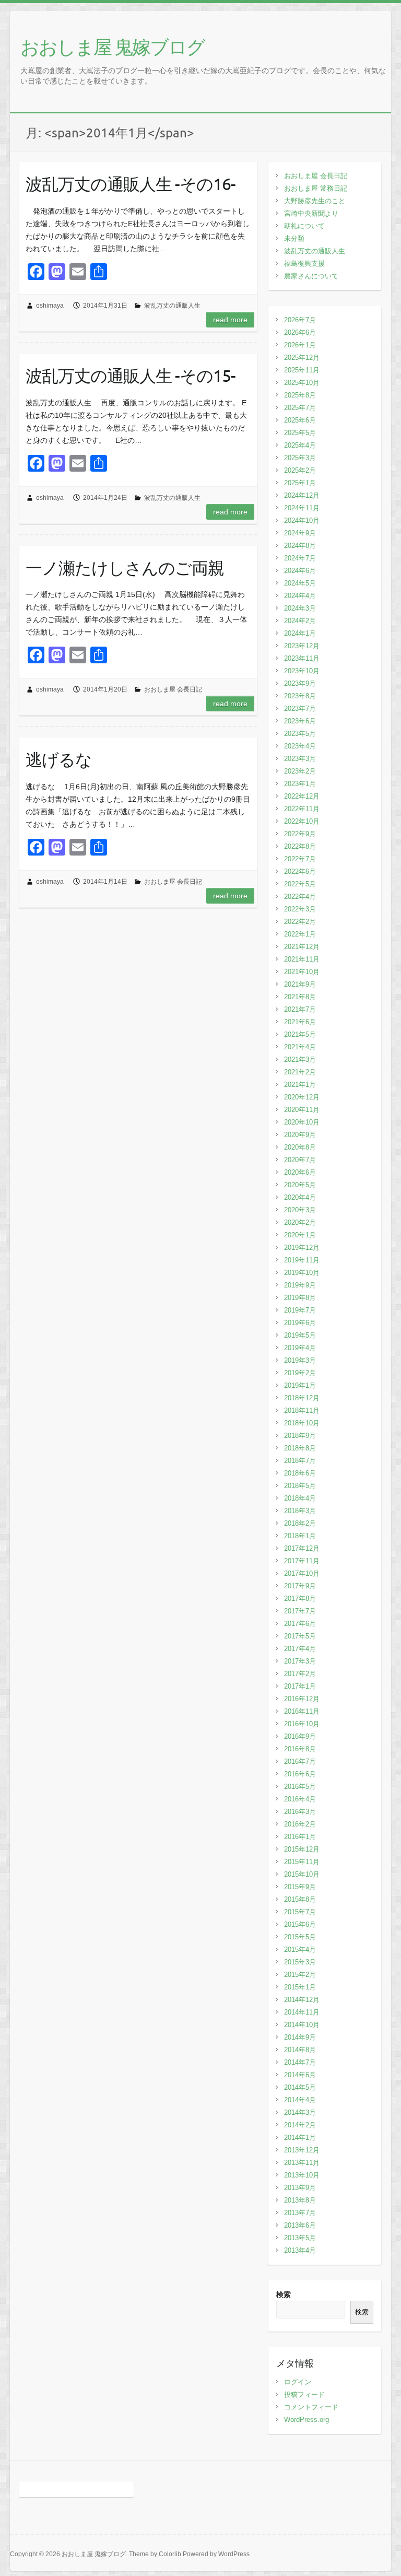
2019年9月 (300, 1285)
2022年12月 (302, 796)
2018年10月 (302, 1423)
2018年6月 (300, 1473)
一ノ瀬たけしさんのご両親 (125, 567)
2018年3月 (300, 1511)
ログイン (298, 2382)
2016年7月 (300, 1761)
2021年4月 (300, 1047)
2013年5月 (300, 2238)
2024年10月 (302, 520)
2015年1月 (300, 1987)
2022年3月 (300, 909)
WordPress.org (306, 2420)
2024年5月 (300, 583)
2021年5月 (300, 1034)
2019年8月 (300, 1298)
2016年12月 (302, 1699)
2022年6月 (300, 871)
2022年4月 (300, 897)
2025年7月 (300, 408)
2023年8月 (300, 696)
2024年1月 (300, 633)
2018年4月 (300, 1498)
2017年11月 (302, 1561)
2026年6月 (300, 332)
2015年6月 (300, 1924)
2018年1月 (300, 1536)
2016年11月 (302, 1711)
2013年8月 (300, 2200)
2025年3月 (300, 458)
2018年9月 (300, 1436)
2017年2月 (300, 1674)
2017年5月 (300, 1636)
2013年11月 (302, 2163)
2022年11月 (302, 809)
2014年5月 (300, 2087)
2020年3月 (300, 1210)
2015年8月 (300, 1899)
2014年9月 (300, 2037)
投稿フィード (304, 2394)
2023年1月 (300, 784)
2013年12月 (302, 2150)
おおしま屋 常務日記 (316, 188)
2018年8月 (300, 1448)
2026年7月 (300, 320)
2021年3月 (300, 1059)
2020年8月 (300, 1147)
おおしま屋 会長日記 (173, 689)
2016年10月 (302, 1724)
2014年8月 (300, 2050)
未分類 (294, 238)
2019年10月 (302, 1273)
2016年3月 (300, 1812)
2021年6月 (300, 1022)
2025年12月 (302, 358)
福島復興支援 (304, 264)
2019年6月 (300, 1323)
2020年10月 (302, 1122)
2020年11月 (302, 1110)
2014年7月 (300, 2062)
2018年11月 (302, 1410)
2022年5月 (300, 884)
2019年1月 (300, 1385)
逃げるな (59, 759)
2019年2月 (300, 1373)
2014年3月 (300, 2112)
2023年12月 (302, 646)
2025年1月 (300, 483)
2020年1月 (300, 1235)
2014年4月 (300, 2100)
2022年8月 (300, 846)
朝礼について (304, 226)
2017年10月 (302, 1573)
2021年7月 (300, 1009)
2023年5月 (300, 734)
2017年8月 (300, 1599)
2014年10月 (302, 2025)
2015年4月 (300, 1949)
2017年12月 (302, 1548)
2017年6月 (300, 1624)
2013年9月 (300, 2188)
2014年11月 (302, 2012)
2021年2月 (300, 1072)
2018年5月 (300, 1486)
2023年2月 (300, 771)
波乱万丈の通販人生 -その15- (131, 375)
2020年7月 (300, 1160)
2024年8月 (300, 546)
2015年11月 (302, 1862)
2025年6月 (300, 420)
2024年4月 (300, 596)
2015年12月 (302, 1849)
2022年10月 (302, 821)
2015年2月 (300, 1975)
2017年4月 (300, 1649)
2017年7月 (300, 1611)
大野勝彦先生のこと (315, 201)
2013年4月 (300, 2250)
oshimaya (50, 306)
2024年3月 (300, 608)
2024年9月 (300, 533)
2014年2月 (300, 2125)
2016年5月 (300, 1787)
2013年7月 (300, 2213)
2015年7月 (300, 1912)
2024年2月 (300, 621)
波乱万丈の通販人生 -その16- (131, 184)
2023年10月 (302, 671)
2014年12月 (302, 2000)
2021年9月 (300, 984)
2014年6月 (300, 2075)
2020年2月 (300, 1222)
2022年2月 (300, 922)
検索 (284, 2294)
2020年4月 (300, 1197)
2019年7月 (300, 1310)
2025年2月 (300, 470)
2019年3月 (300, 1360)
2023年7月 (300, 709)
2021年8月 (300, 997)
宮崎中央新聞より (311, 213)
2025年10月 (302, 383)
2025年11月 (302, 370)
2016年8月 (300, 1749)
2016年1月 (300, 1837)
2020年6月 (300, 1172)
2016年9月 (300, 1736)
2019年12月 (302, 1248)
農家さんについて (311, 276)
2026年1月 (300, 345)
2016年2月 (300, 1824)
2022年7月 (300, 859)
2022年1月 (300, 934)
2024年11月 (302, 508)
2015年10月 (302, 1874)
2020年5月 (300, 1185)
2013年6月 (300, 2225)
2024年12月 (302, 495)
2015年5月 (300, 1937)
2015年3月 (300, 1962)
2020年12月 (302, 1097)
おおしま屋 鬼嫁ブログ (113, 46)
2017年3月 (300, 1661)
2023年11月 (302, 658)
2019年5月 (300, 1335)
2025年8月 (300, 395)
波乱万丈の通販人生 (172, 306)
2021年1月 (300, 1085)
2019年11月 (302, 1260)
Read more (230, 320)
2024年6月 (300, 571)
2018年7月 (300, 1461)
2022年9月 (300, 834)
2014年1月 (300, 2138)
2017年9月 (300, 1586)
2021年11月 (302, 959)
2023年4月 (300, 746)
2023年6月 (300, 721)
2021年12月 (302, 947)
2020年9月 (300, 1135)
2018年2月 (300, 1523)
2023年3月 (300, 759)
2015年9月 (300, 1887)
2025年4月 (300, 445)
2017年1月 (300, 1686)
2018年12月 (302, 1398)
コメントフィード (311, 2407)
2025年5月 (300, 433)
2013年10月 (302, 2175)
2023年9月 (300, 683)
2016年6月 (300, 1774)
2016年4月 (300, 1799)
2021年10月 (302, 972)
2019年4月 (300, 1348)
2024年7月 (300, 558)
